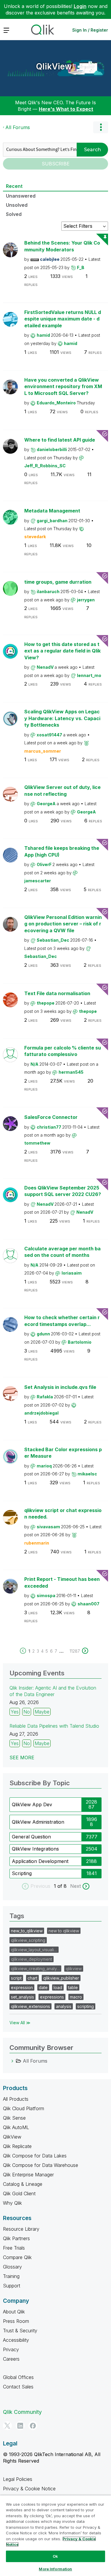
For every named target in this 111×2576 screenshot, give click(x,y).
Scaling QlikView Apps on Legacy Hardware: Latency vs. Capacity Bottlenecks (62, 718)
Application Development (40, 1861)
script (16, 1978)
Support (12, 2286)
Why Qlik (12, 2203)
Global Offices (18, 2377)
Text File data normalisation (57, 993)
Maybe (42, 1712)
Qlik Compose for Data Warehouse (41, 2165)
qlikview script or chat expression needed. (63, 1514)
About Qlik (14, 2312)
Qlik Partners (16, 2238)
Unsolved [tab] (17, 205)
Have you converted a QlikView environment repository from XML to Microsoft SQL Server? (63, 387)
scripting (86, 2006)
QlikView (54, 66)
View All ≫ (20, 2023)
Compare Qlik (17, 2257)
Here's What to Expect (66, 109)
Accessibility (16, 2340)
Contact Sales (18, 2387)
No (27, 1712)
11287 (75, 1651)
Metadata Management (52, 511)
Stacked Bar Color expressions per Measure (63, 1453)
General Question (31, 1837)
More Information (55, 2569)
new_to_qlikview (27, 1931)
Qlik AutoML (16, 2127)
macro (76, 1997)
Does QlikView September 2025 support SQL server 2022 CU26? (63, 1191)
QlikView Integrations (35, 1849)
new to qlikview (64, 1931)
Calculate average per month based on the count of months (62, 1252)
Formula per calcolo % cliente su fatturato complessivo (63, 1051)
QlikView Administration (38, 1822)
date (43, 1987)
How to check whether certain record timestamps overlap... (62, 1321)
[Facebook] (33, 2426)
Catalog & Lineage (23, 2184)
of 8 (63, 1886)
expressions (52, 1997)
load (58, 1987)
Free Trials (14, 2248)
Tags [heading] (17, 1916)
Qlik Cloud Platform (24, 2108)
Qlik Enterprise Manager (28, 2175)
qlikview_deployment (32, 1959)
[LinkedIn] (20, 2426)
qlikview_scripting (28, 1940)
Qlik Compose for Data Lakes (35, 2156)
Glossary (12, 2267)
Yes (15, 1712)
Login (80, 6)
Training (11, 2276)
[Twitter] (7, 2426)
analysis (64, 2006)
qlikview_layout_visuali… (34, 1950)
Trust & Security (20, 2331)
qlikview (74, 1969)
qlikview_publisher (61, 1978)
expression (22, 1987)
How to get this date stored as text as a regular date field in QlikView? (62, 651)
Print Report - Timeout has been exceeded (62, 1582)
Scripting (22, 1873)
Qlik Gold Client (19, 2193)
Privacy (11, 2349)
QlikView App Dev (32, 1804)
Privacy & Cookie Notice (29, 2489)
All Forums (18, 127)
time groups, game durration (58, 582)
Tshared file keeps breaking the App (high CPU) (62, 851)
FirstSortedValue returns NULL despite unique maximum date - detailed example (63, 319)
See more (22, 1758)
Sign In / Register (90, 30)
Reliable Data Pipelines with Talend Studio (54, 1726)
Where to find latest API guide (60, 440)
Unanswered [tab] (21, 196)
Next (75, 1886)
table (73, 1987)
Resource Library (21, 2229)
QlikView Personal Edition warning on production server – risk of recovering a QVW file (63, 924)
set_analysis (22, 1997)
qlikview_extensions (30, 2006)
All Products (16, 2099)
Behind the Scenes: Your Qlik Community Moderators (62, 246)
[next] (85, 1651)
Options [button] (101, 127)
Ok (55, 2556)
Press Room (16, 2321)
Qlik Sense (14, 2118)
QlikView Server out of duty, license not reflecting (62, 791)
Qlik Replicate (17, 2146)
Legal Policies (18, 2479)
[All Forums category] (12, 2061)
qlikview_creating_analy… (35, 1969)
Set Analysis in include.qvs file (60, 1387)
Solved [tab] (14, 214)
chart (32, 1978)
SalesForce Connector (51, 1117)
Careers (11, 2359)
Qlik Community (22, 2412)
